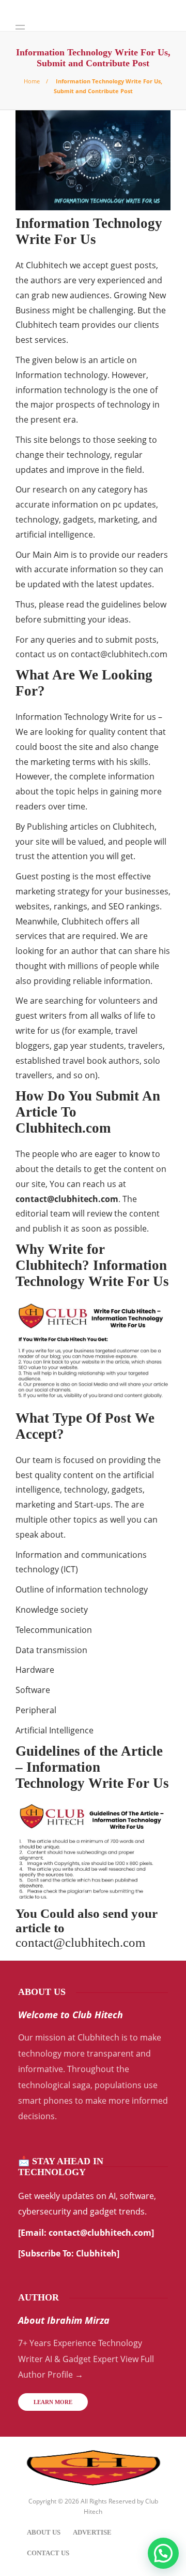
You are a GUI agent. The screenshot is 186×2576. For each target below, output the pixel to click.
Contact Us (48, 2553)
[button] (163, 2553)
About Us (44, 2532)
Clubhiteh (96, 2253)
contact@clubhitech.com (119, 654)
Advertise (92, 2532)
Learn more (53, 2402)
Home (32, 81)
